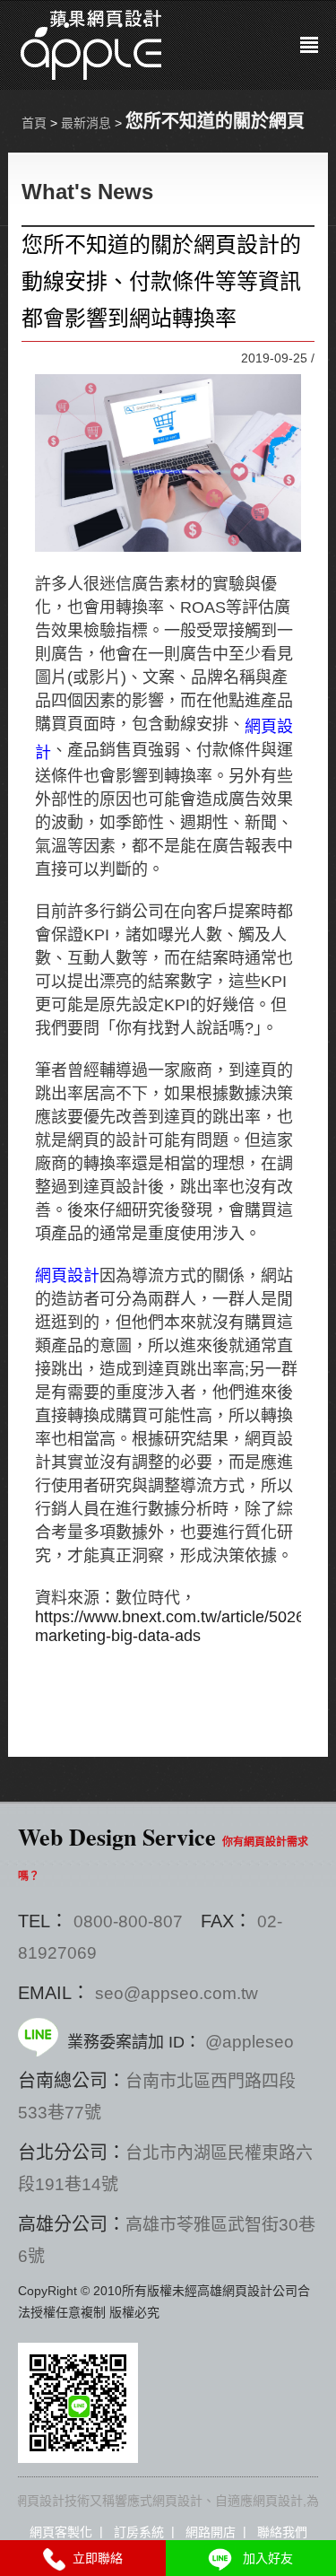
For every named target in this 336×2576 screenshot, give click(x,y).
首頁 (34, 123)
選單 (309, 45)
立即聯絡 (94, 2558)
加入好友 (264, 2558)
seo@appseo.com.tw (177, 1993)
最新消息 (86, 123)
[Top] (237, 2145)
